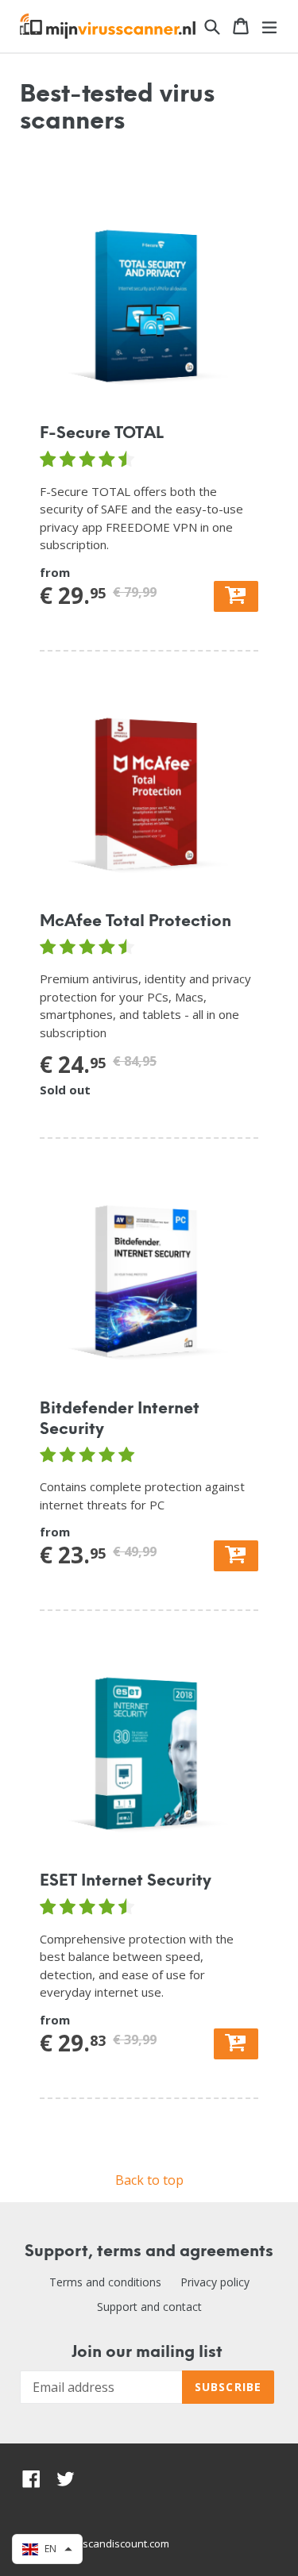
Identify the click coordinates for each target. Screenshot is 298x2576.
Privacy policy (215, 2282)
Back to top (149, 2180)
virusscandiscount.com (114, 2543)
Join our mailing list (147, 2353)
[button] (47, 2549)
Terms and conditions (105, 2282)
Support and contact (149, 2307)
